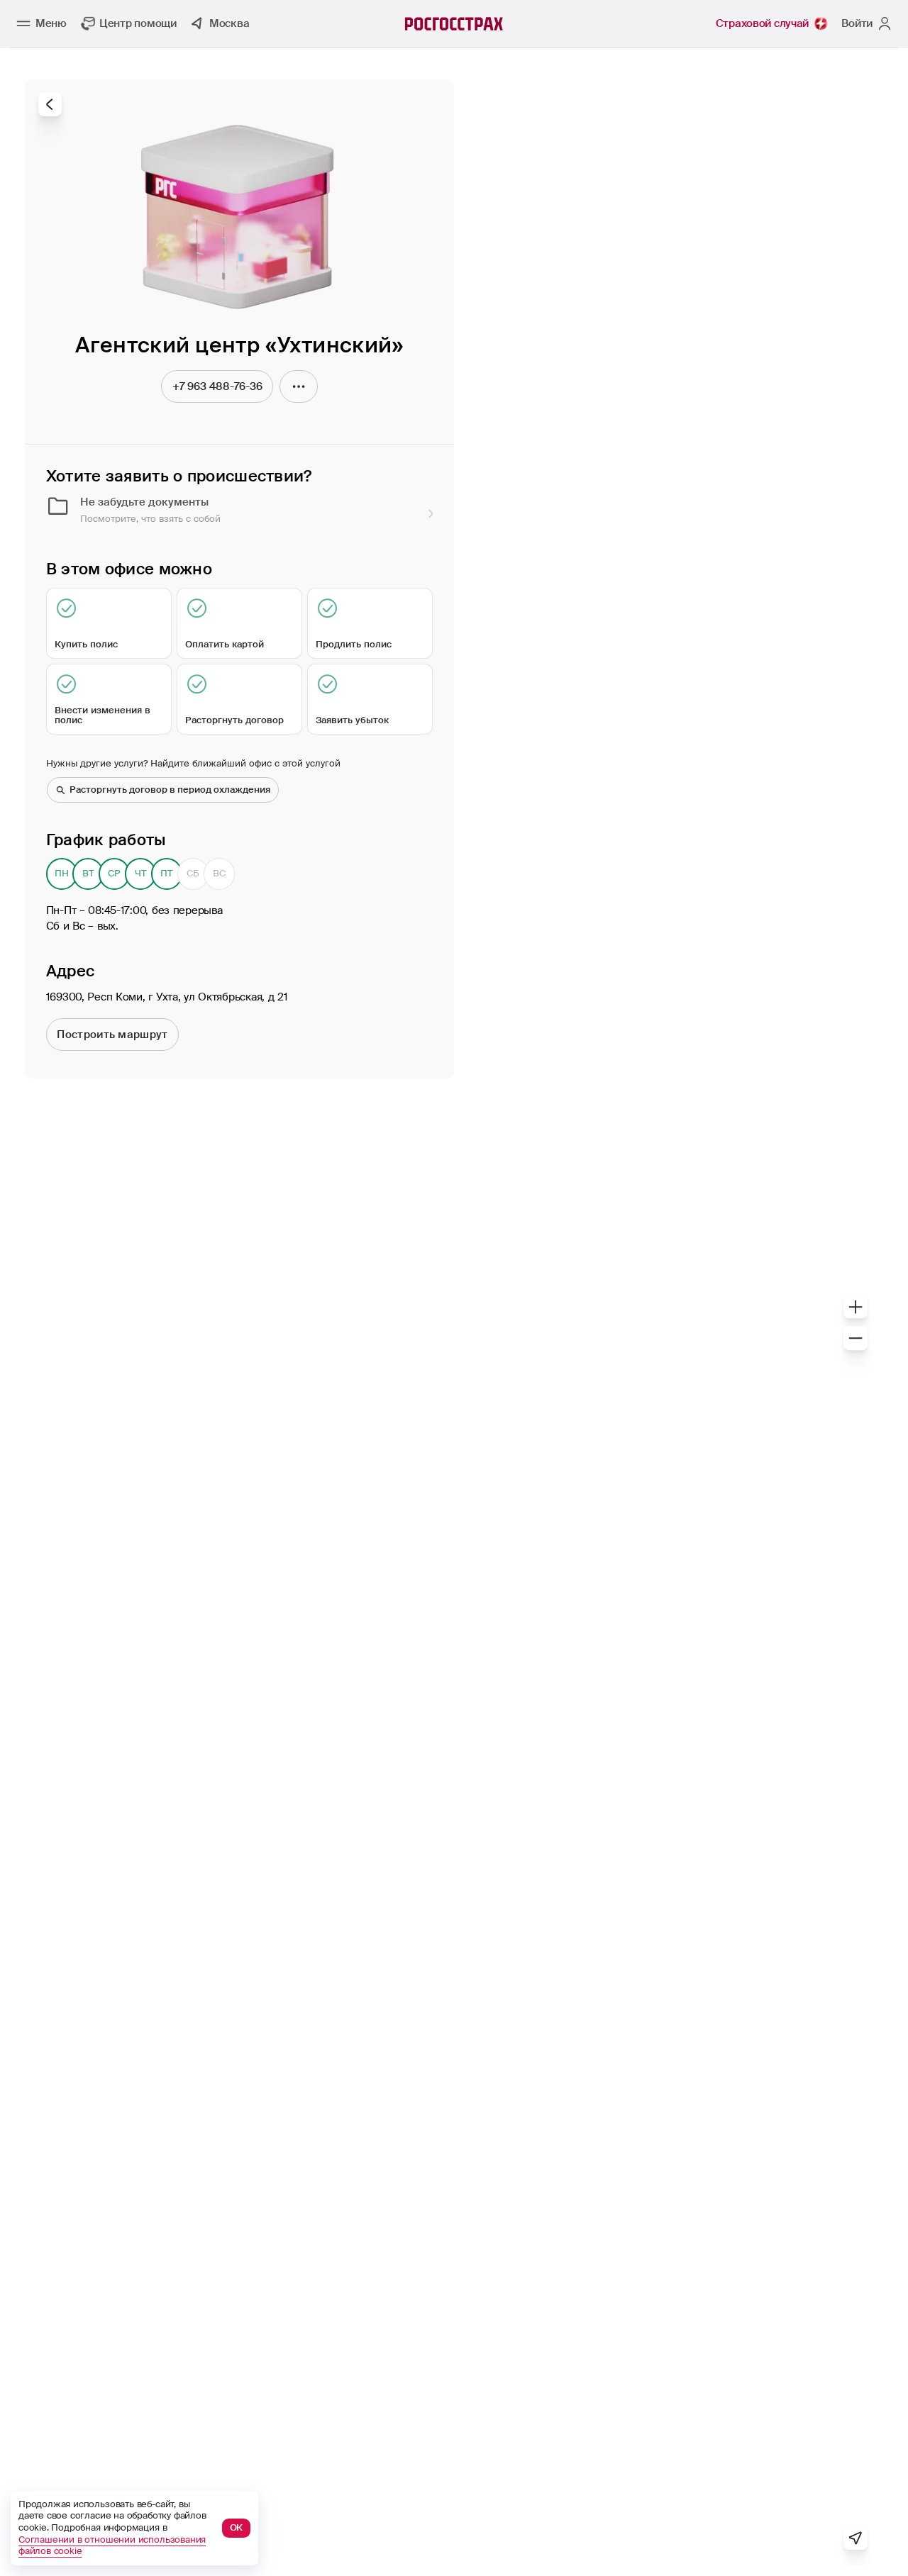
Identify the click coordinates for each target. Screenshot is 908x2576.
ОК (237, 2527)
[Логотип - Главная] (454, 24)
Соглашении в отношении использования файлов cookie (112, 2546)
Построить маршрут (112, 1035)
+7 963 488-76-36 (217, 386)
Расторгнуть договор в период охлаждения (170, 790)
